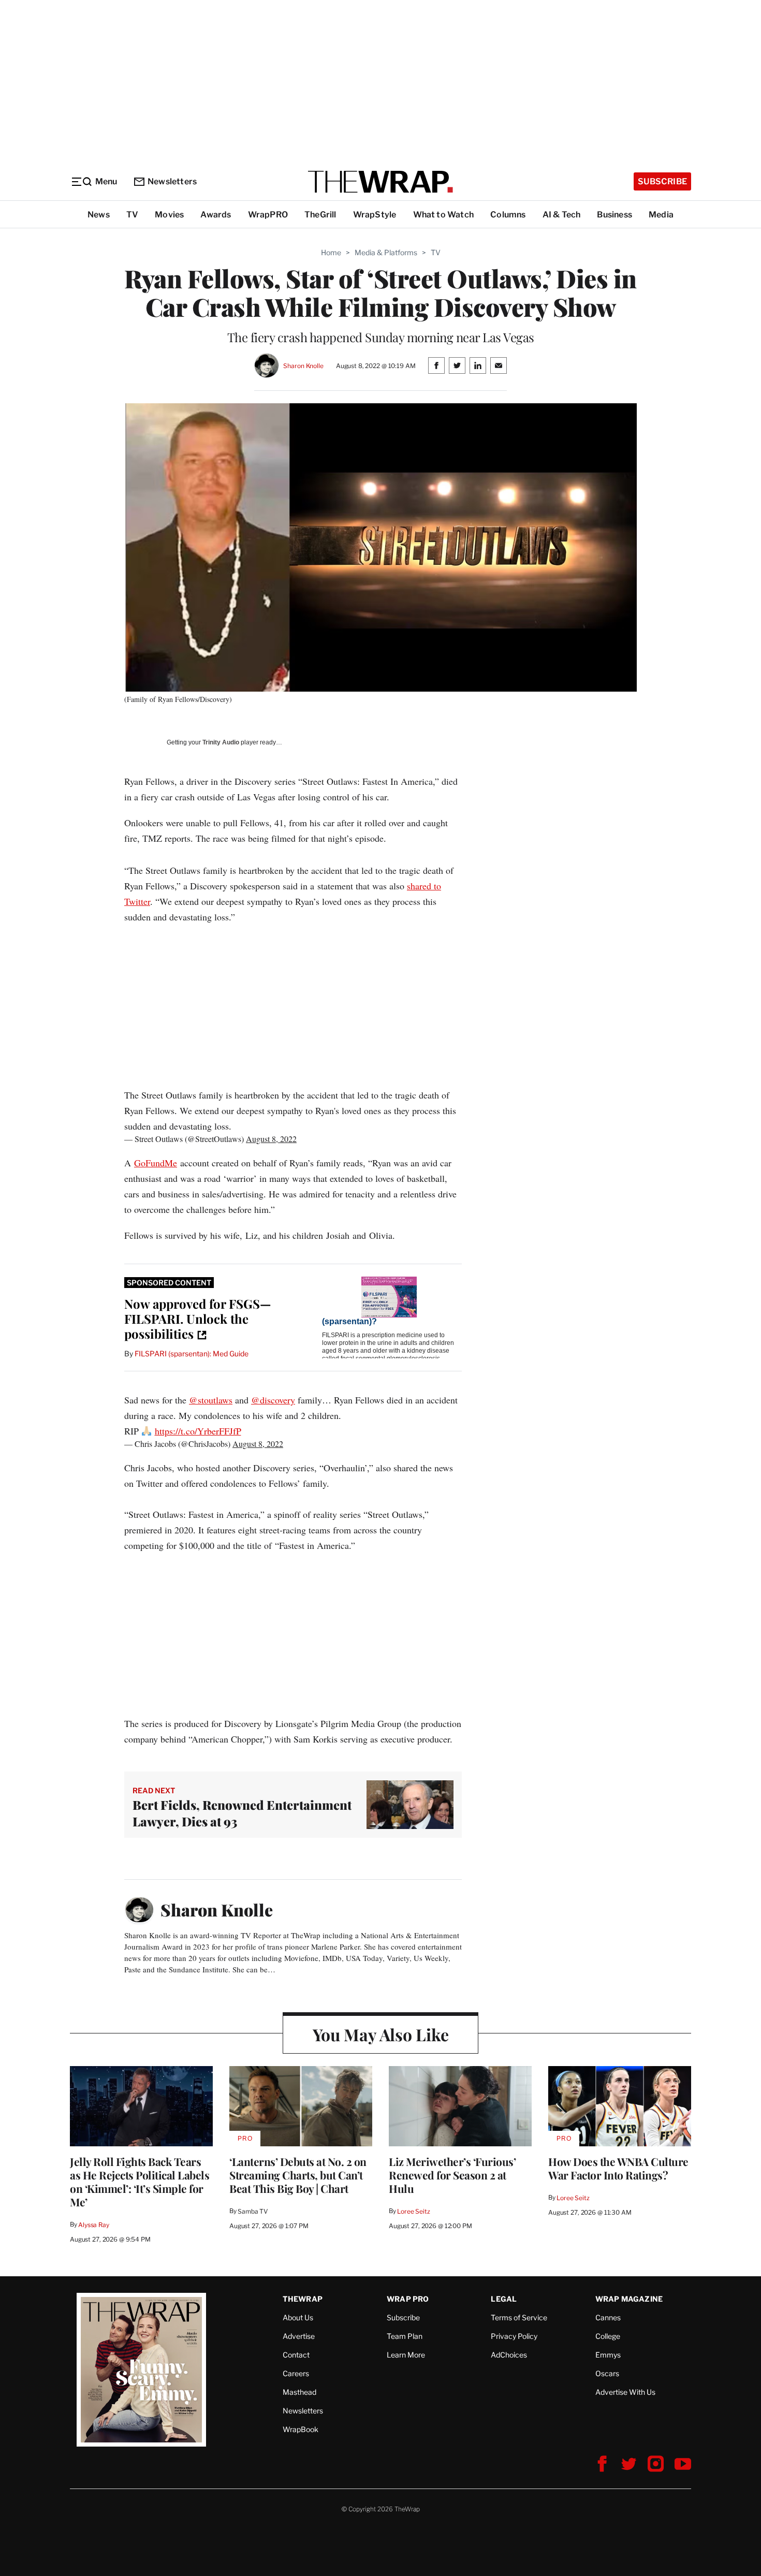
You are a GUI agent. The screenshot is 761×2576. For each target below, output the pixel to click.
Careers (296, 2373)
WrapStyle (375, 215)
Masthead (299, 2392)
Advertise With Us (625, 2392)
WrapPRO (268, 215)
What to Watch (444, 215)
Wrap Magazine (629, 2299)
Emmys (608, 2355)
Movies (169, 215)
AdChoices (509, 2355)
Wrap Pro (408, 2299)
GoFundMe (156, 1163)
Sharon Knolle (303, 366)
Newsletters (172, 181)
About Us (298, 2317)
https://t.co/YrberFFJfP (198, 1431)
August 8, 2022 (271, 1139)
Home (331, 252)
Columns (508, 215)
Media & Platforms (386, 252)
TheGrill (320, 215)
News (99, 215)
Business (614, 215)
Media (661, 215)
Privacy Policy (514, 2336)
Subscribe (662, 181)
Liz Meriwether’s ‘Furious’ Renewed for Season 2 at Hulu (452, 2175)
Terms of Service (519, 2317)
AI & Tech (562, 215)
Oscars (607, 2373)
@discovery (273, 1400)
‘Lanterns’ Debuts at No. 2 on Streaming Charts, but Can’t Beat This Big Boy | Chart (298, 2175)
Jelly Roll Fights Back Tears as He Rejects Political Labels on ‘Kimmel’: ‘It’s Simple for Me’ (140, 2182)
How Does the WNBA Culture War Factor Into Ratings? (618, 2168)
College (608, 2336)
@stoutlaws (211, 1400)
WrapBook (301, 2429)
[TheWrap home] (380, 182)
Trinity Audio (221, 742)
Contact (296, 2355)
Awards (216, 215)
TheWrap (303, 2299)
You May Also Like (381, 2034)
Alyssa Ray (94, 2225)
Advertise (299, 2336)
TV (132, 215)
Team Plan (405, 2336)
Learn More (406, 2355)
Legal (504, 2299)
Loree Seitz (414, 2211)
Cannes (608, 2317)
